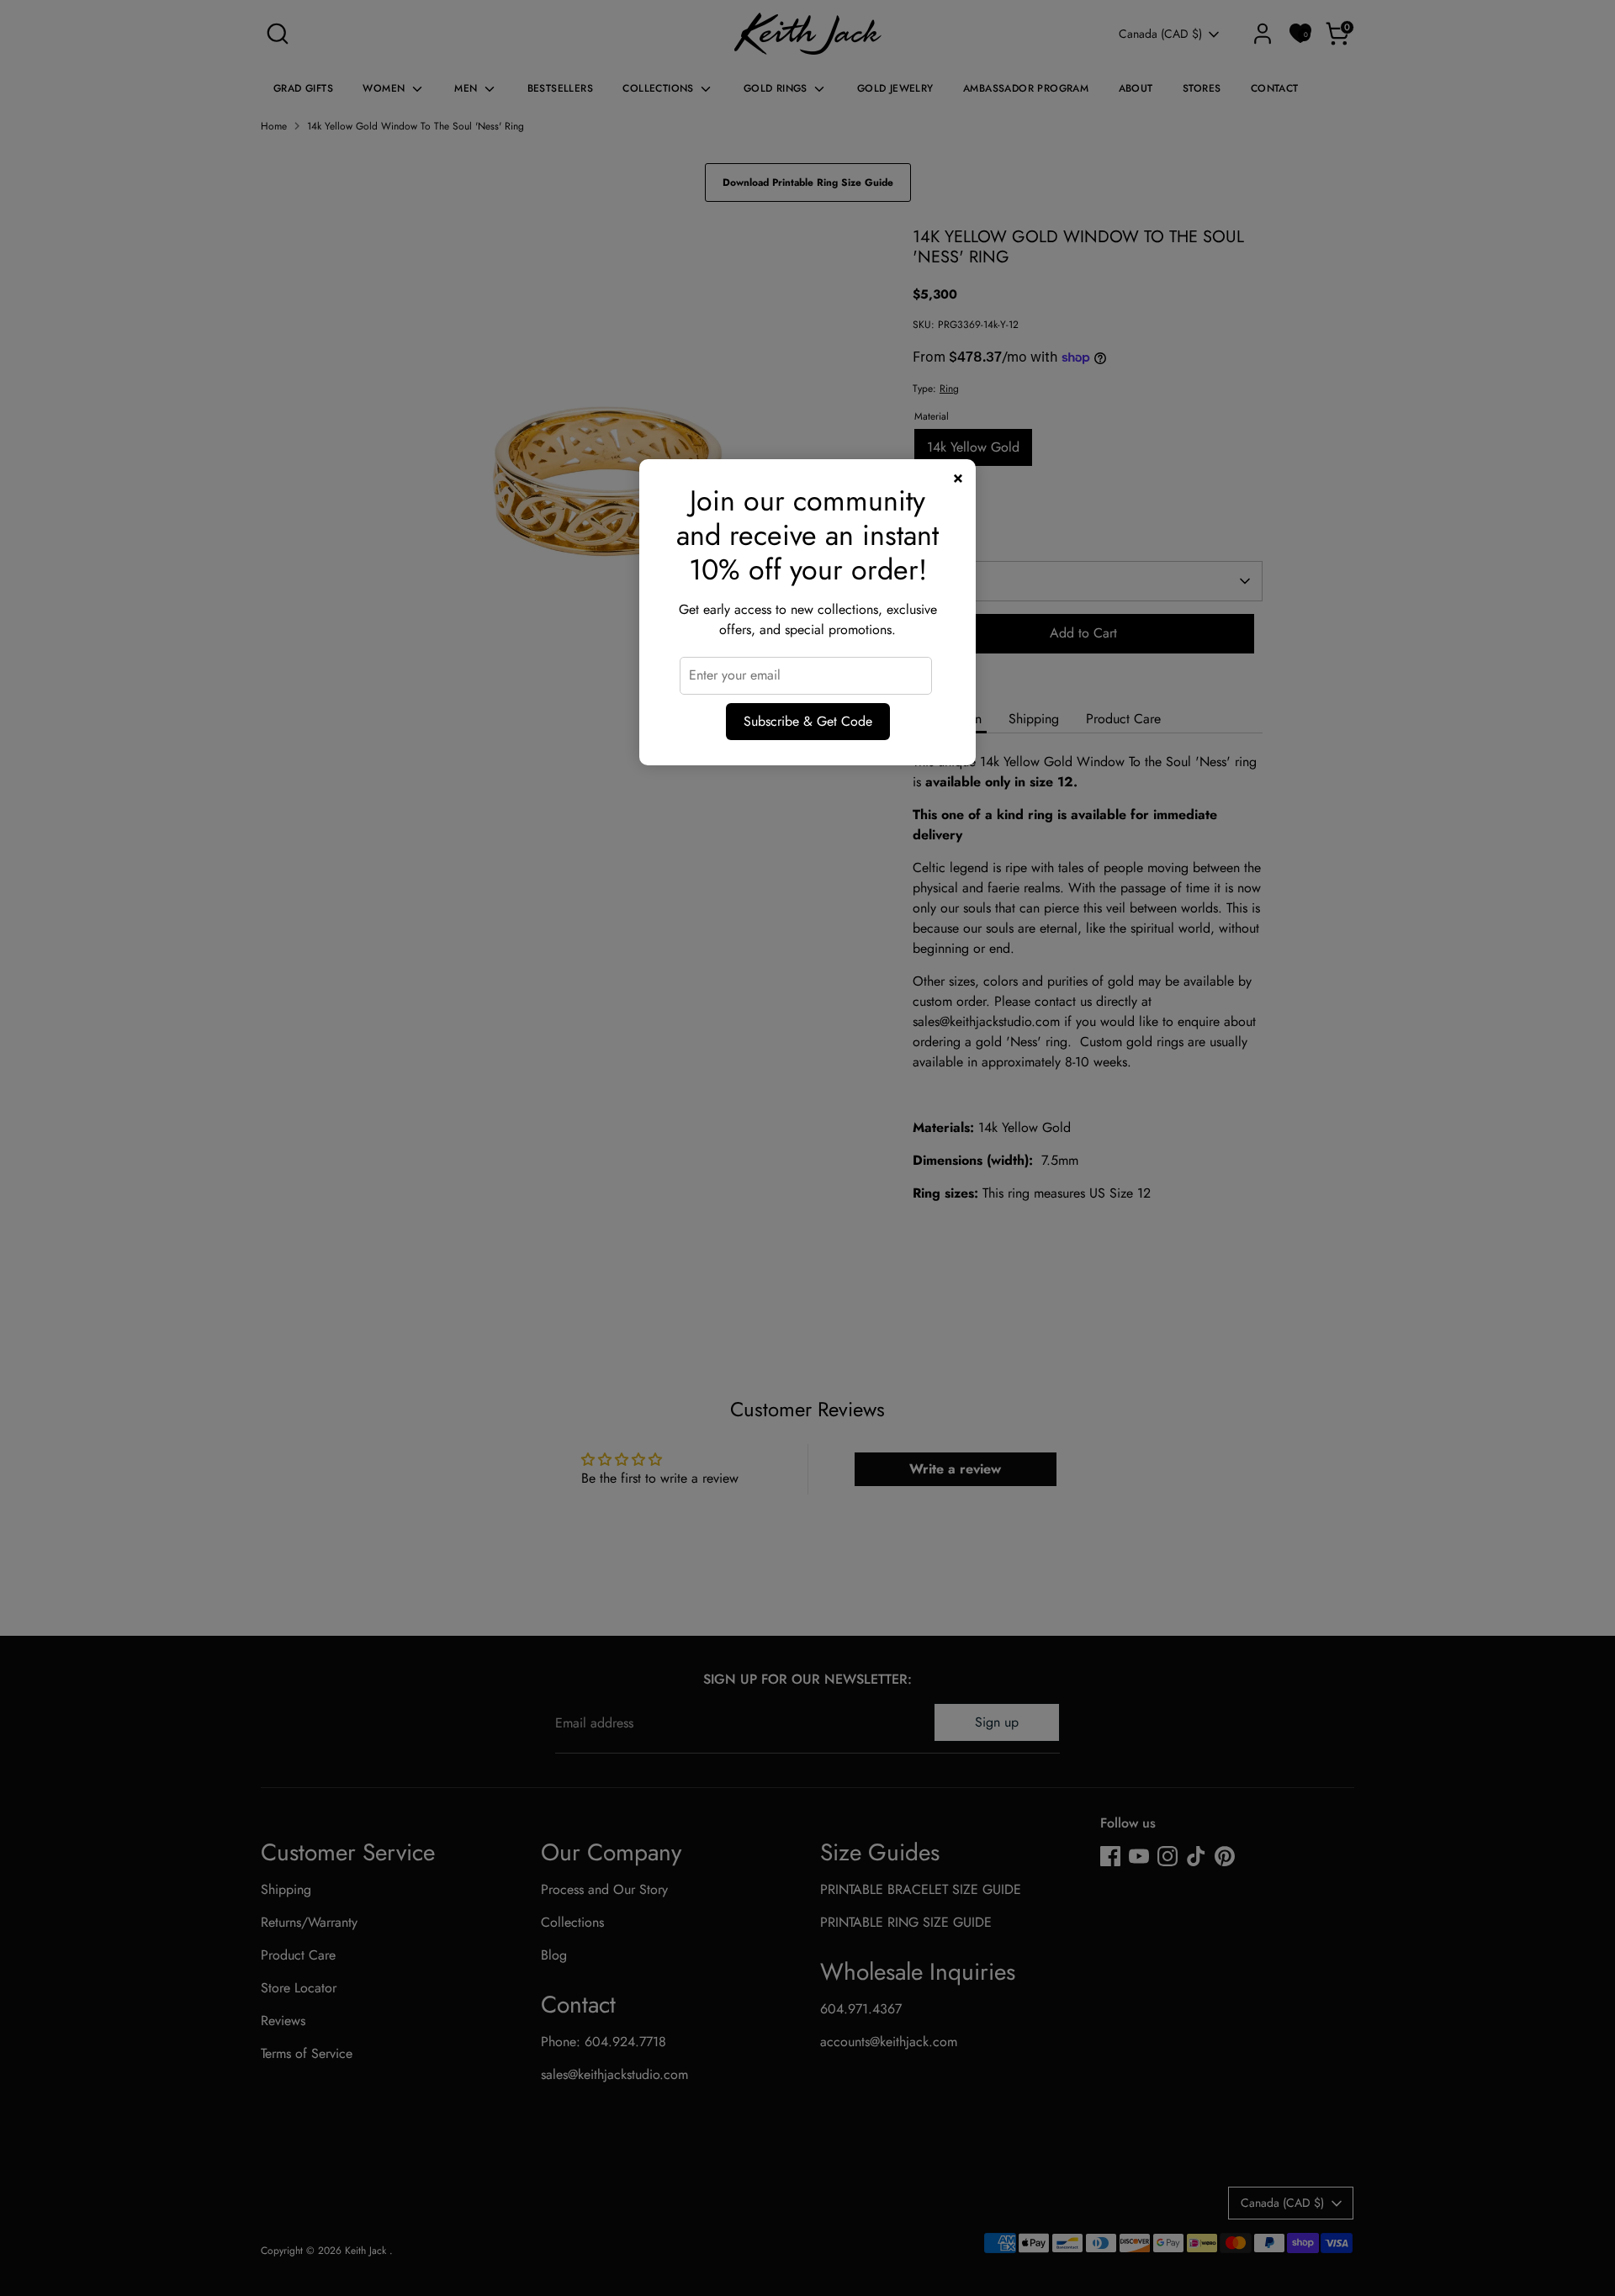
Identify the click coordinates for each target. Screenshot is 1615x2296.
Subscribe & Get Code (808, 721)
